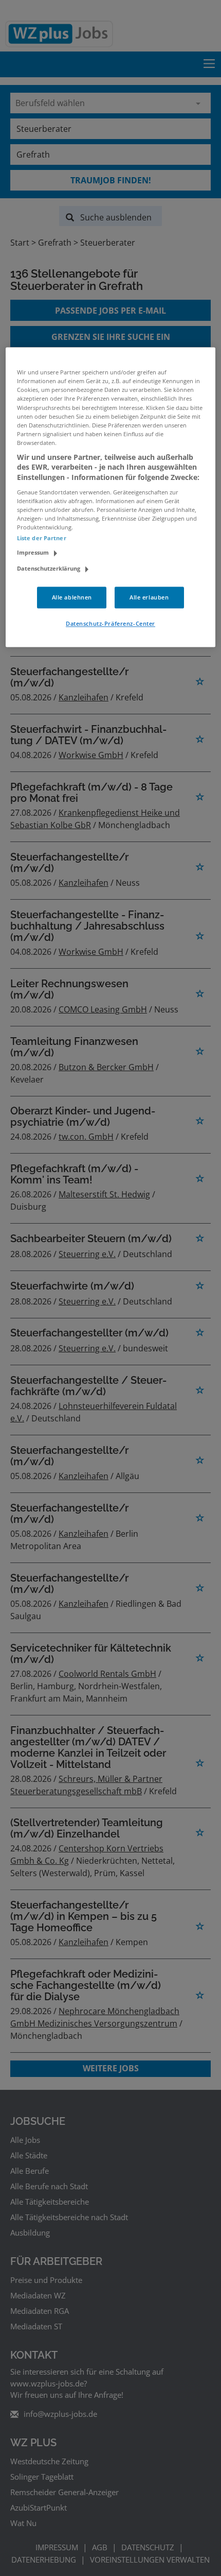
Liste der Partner (42, 538)
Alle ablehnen (72, 597)
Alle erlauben (149, 597)
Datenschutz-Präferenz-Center (110, 623)
